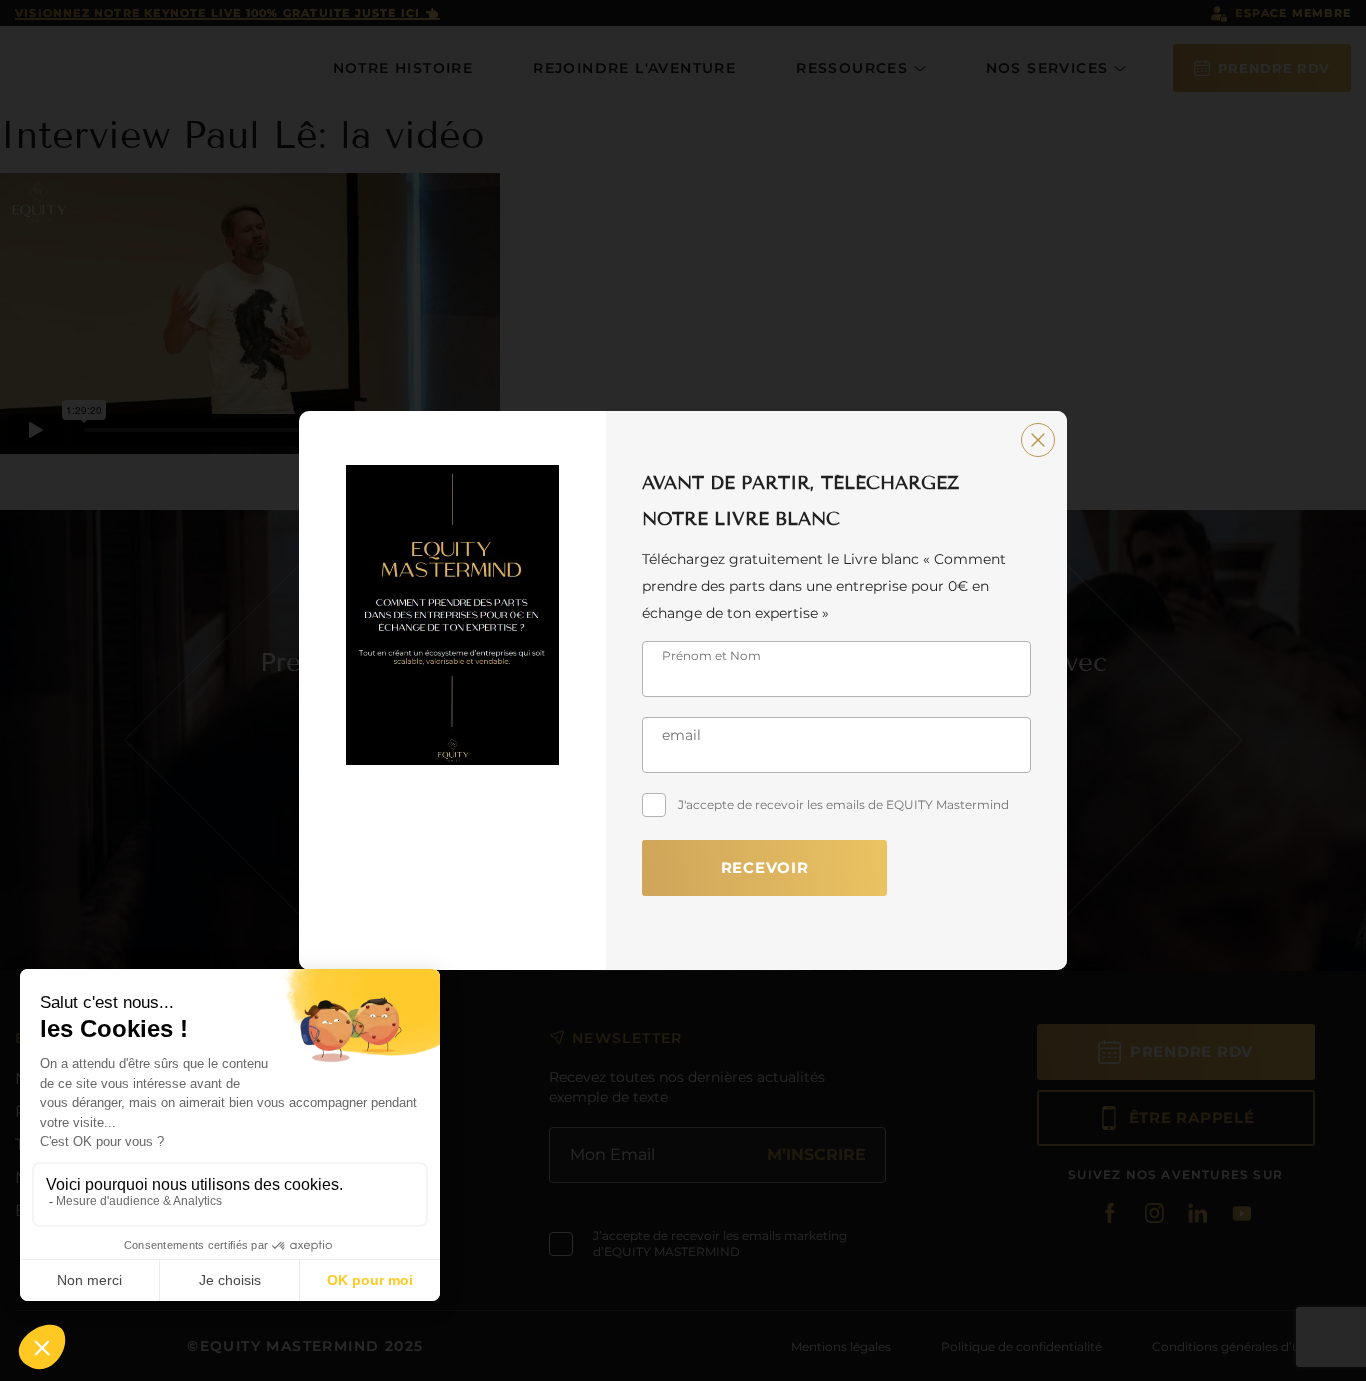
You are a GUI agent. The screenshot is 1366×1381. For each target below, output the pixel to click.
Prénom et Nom (711, 655)
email (681, 735)
